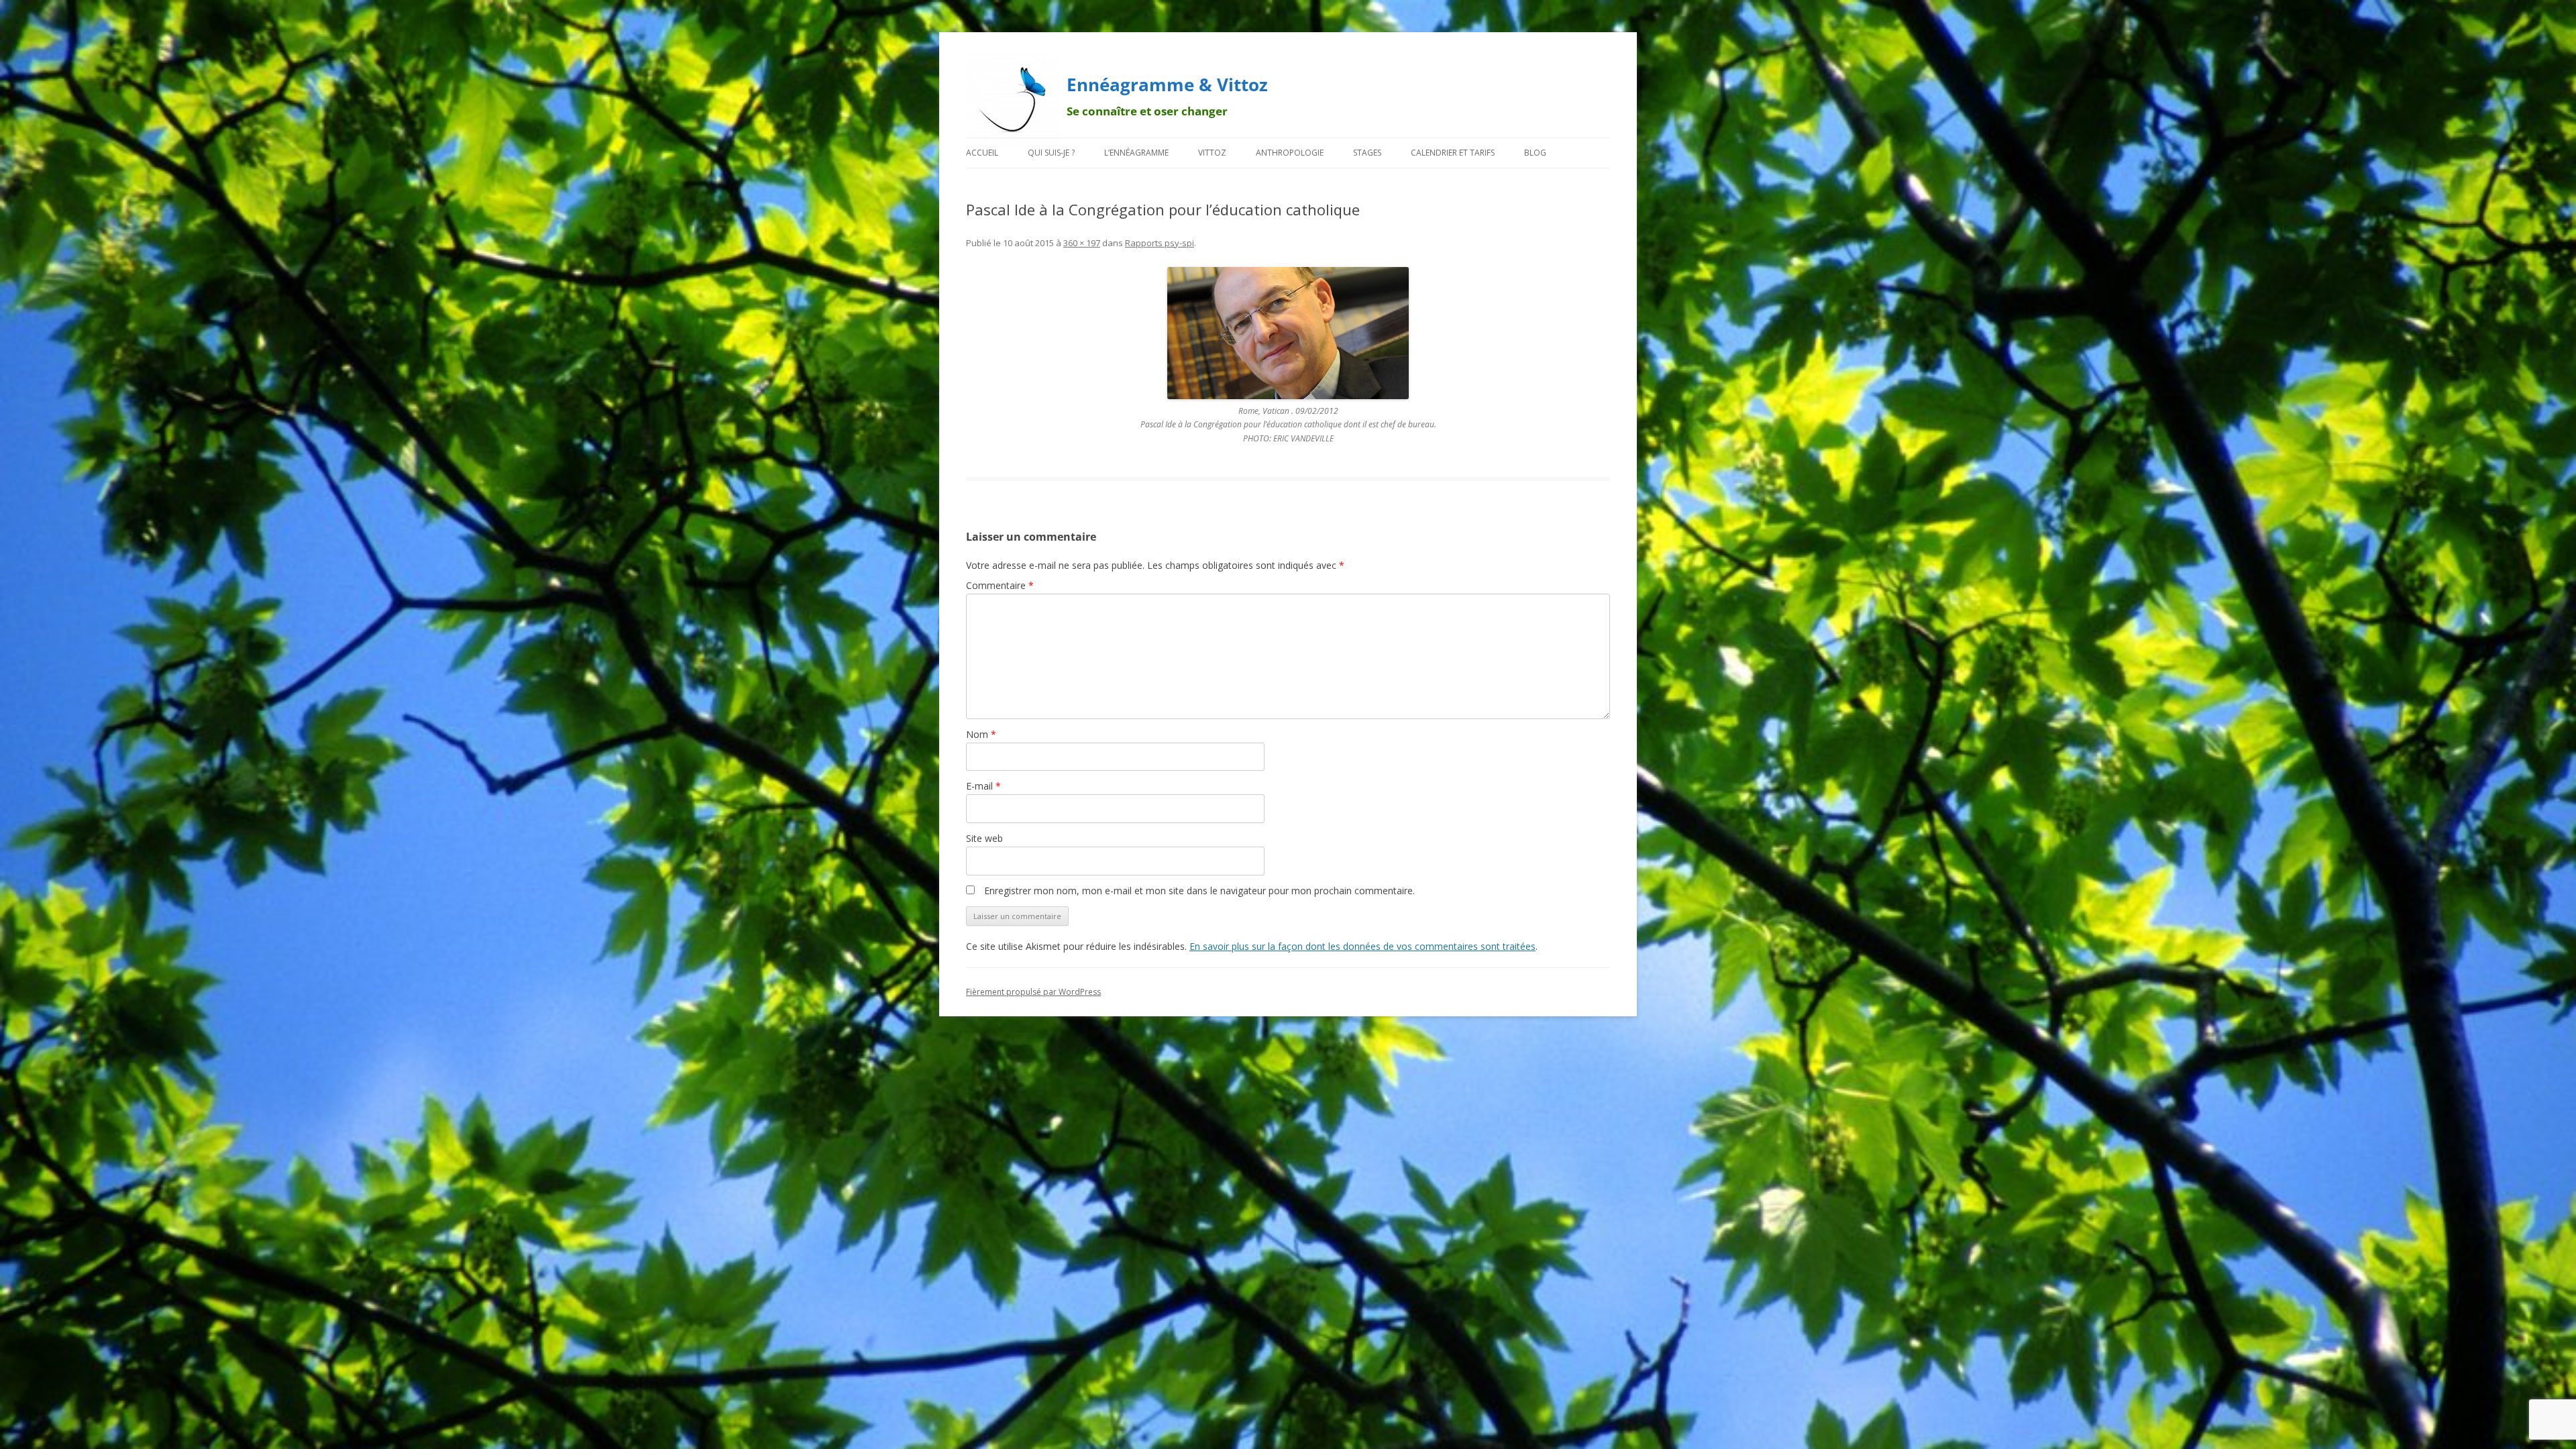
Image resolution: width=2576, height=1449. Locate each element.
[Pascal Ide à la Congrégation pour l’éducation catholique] (1288, 333)
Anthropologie (1290, 153)
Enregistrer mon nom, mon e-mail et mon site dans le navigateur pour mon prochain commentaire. (1199, 891)
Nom (981, 734)
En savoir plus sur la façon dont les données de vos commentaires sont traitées (1362, 946)
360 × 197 (1082, 243)
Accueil (982, 153)
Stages (1367, 153)
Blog (1535, 153)
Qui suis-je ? (1051, 153)
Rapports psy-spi (1160, 243)
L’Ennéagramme (1136, 153)
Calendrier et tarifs (1453, 153)
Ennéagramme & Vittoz (1167, 85)
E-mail (983, 786)
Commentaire (1000, 585)
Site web (984, 838)
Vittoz (1212, 153)
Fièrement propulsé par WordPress (1033, 992)
